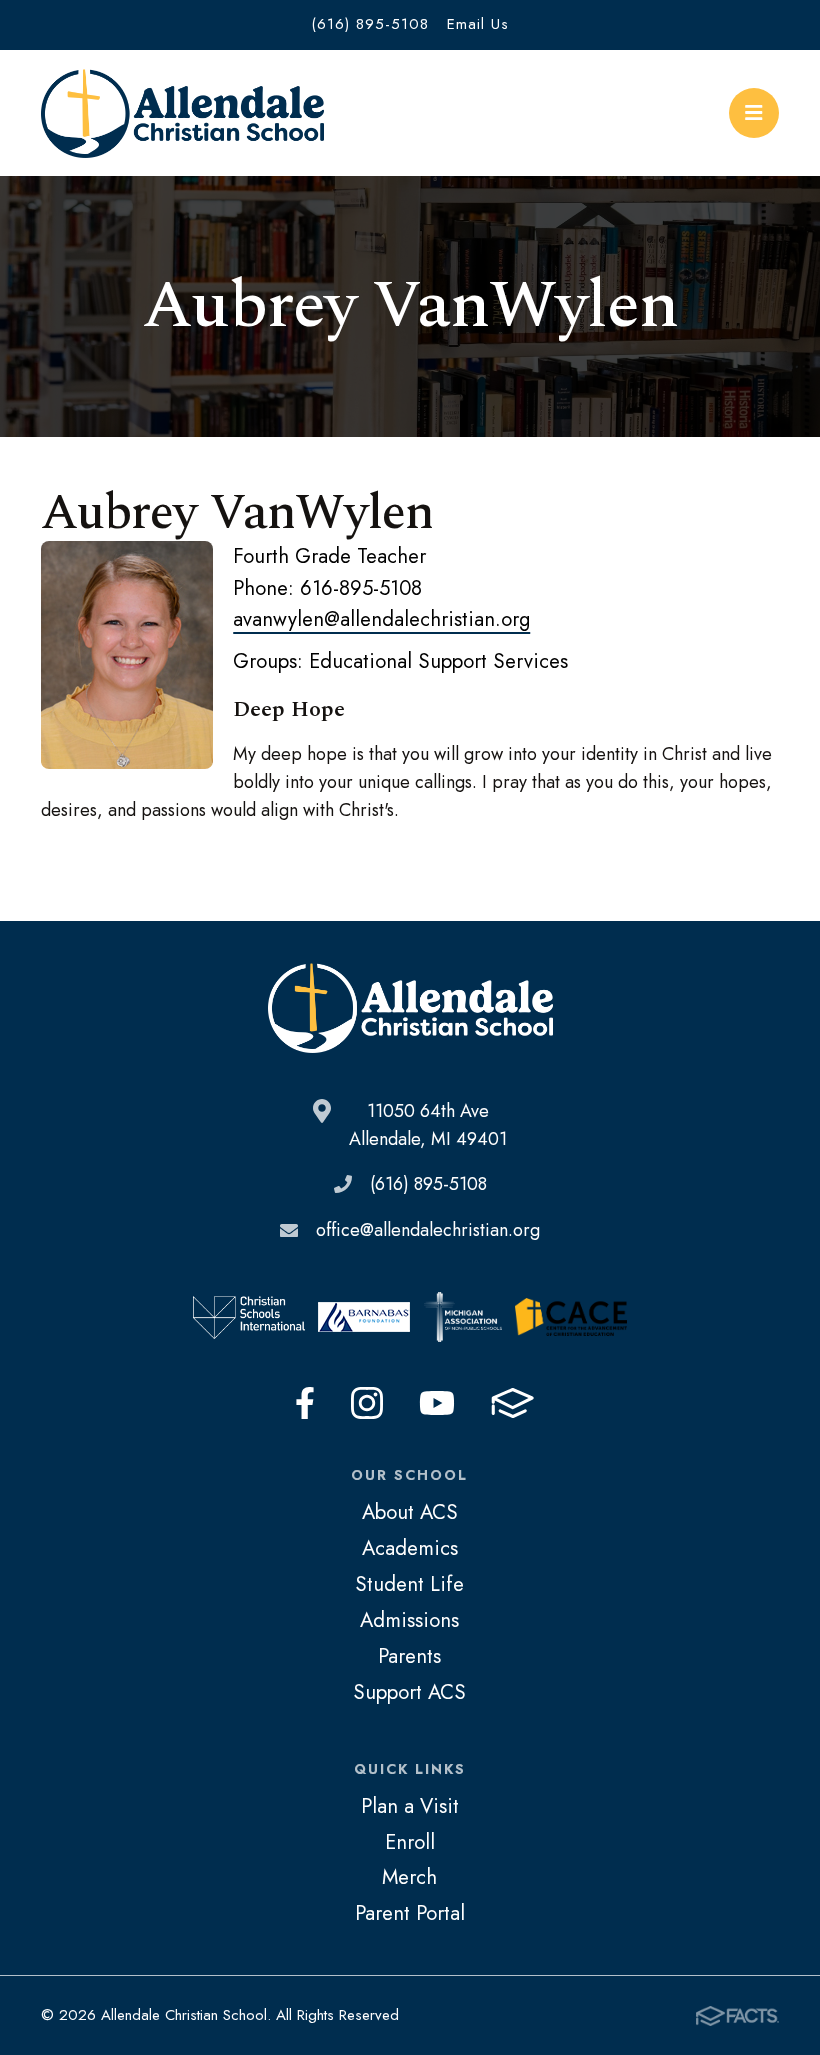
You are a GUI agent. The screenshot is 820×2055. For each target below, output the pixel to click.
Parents (409, 1656)
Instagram (367, 1403)
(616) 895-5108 (370, 24)
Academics (410, 1548)
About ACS (410, 1512)
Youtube (437, 1403)
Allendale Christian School (182, 113)
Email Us (478, 24)
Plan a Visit (410, 1806)
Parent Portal (410, 1913)
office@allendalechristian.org (428, 1230)
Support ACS (409, 1692)
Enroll (410, 1842)
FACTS (512, 1403)
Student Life (409, 1584)
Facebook (305, 1403)
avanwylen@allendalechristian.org (381, 619)
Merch (409, 1877)
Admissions (409, 1620)
